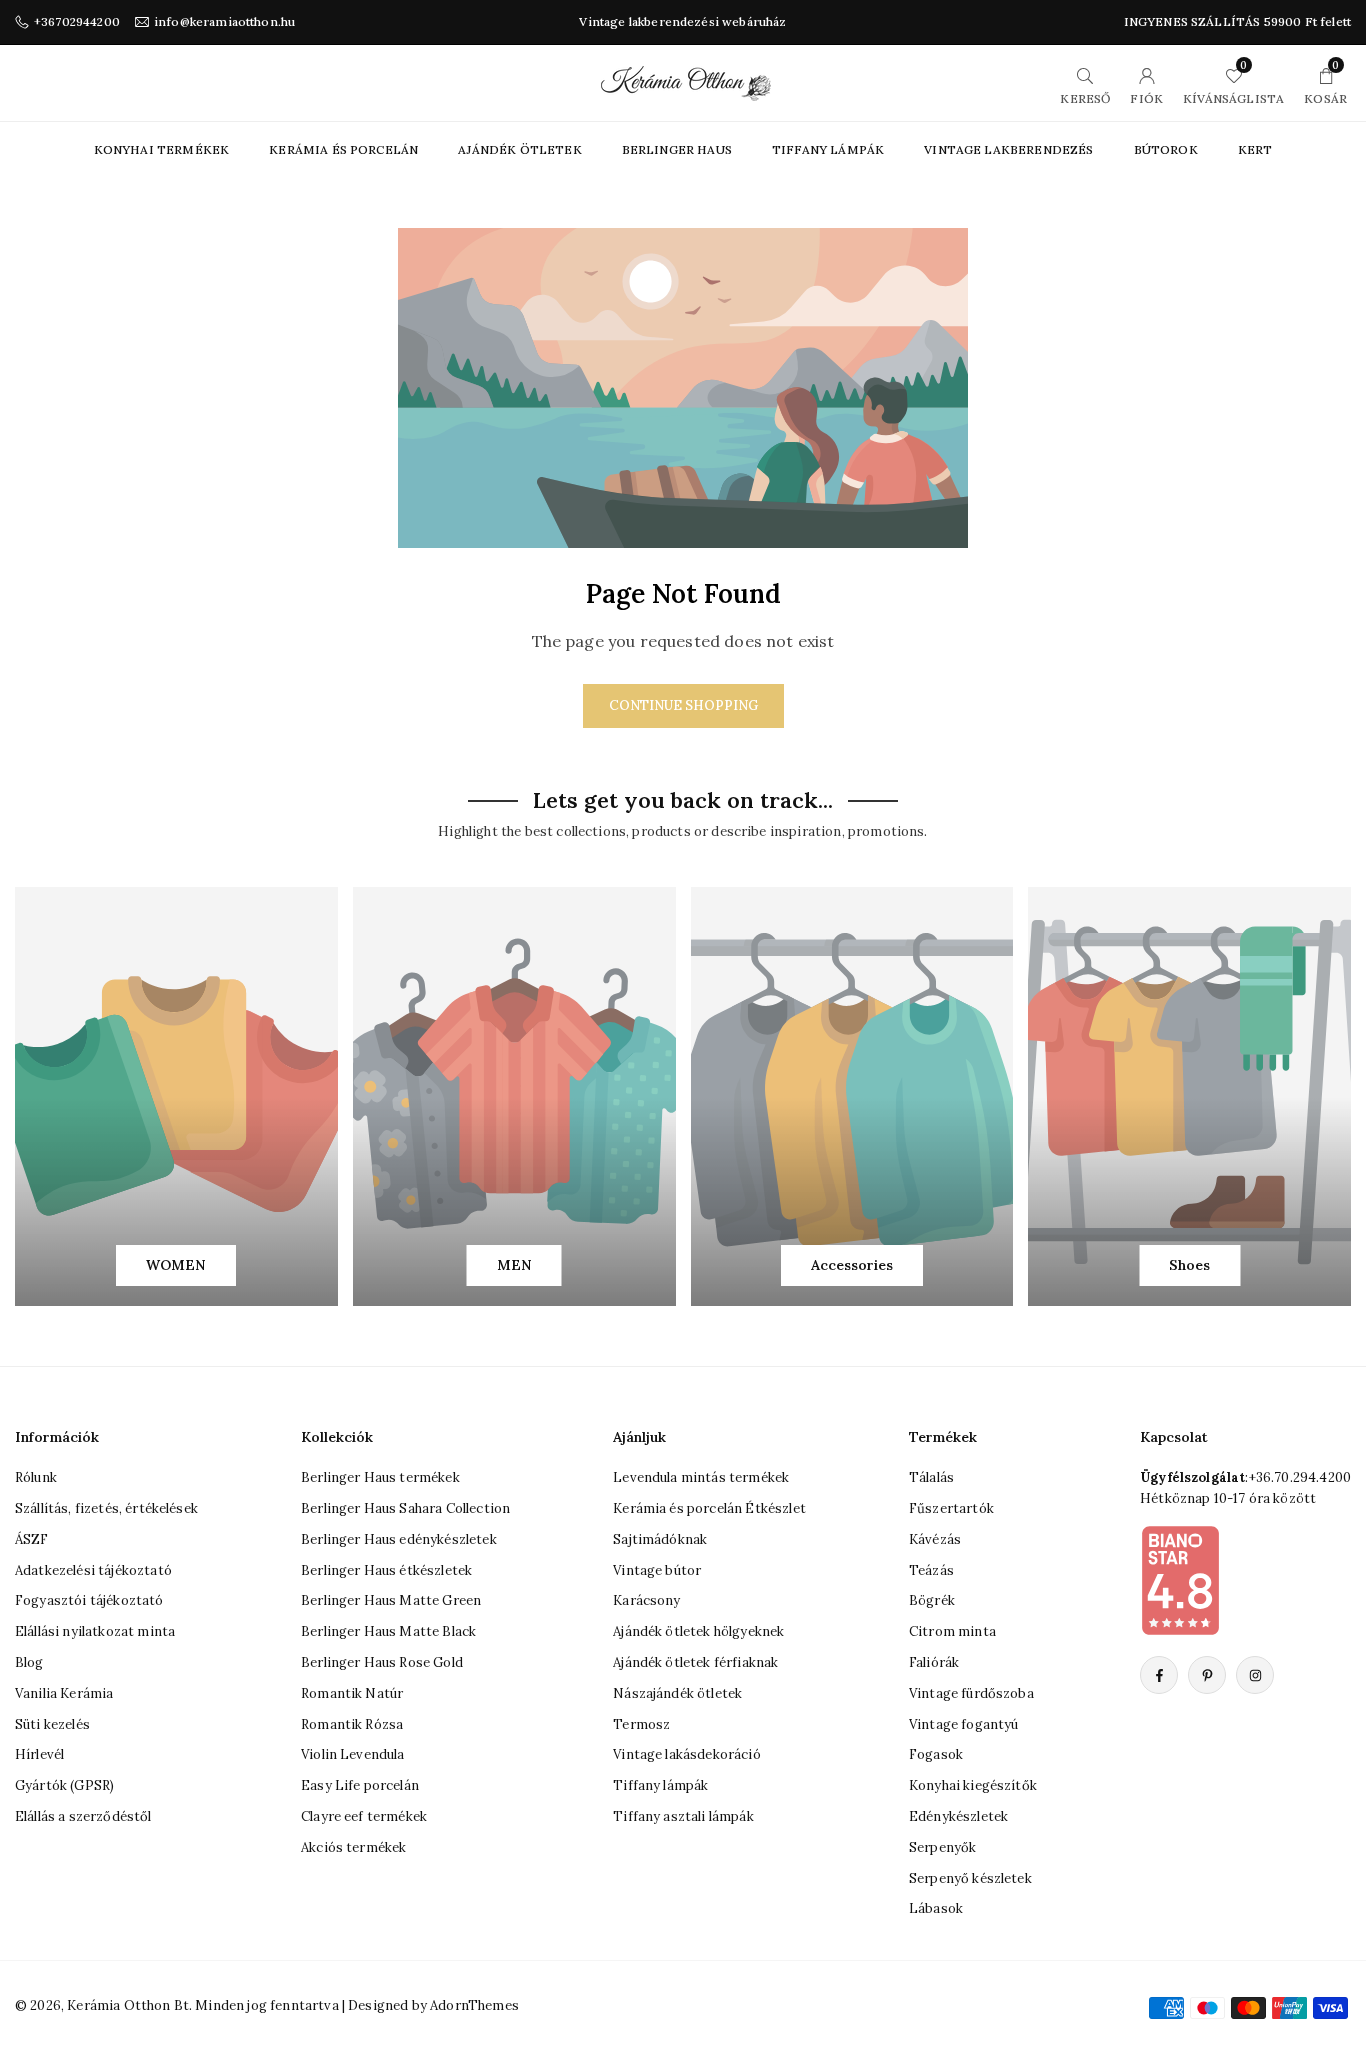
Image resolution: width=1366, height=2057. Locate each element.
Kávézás (935, 1539)
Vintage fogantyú (964, 1724)
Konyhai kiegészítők (973, 1785)
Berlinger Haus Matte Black (388, 1631)
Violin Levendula (353, 1754)
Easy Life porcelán (360, 1785)
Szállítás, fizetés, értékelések (106, 1508)
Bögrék (932, 1600)
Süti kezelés (52, 1724)
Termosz (641, 1724)
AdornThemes (474, 2005)
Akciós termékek (353, 1847)
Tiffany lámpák (660, 1785)
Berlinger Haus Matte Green (391, 1600)
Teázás (931, 1570)
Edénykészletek (958, 1816)
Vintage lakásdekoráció (687, 1754)
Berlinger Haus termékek (380, 1477)
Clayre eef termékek (364, 1816)
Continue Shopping (683, 705)
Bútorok (1166, 149)
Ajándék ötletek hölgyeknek (698, 1631)
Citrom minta (952, 1631)
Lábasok (936, 1908)
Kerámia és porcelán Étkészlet (709, 1508)
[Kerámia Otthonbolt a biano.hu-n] (1180, 1580)
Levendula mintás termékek (701, 1477)
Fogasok (936, 1754)
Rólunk (36, 1477)
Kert (1255, 149)
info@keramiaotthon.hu (224, 22)
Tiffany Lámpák (828, 149)
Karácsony (646, 1600)
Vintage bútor (657, 1570)
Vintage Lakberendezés (1008, 149)
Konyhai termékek (162, 149)
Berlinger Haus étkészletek (386, 1570)
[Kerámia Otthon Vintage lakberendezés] (686, 81)
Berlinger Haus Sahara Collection (405, 1508)
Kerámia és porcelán (343, 149)
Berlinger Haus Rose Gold (382, 1662)
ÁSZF (32, 1539)
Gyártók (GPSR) (64, 1785)
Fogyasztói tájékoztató (89, 1600)
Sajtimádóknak (660, 1539)
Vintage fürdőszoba (971, 1693)
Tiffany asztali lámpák (683, 1816)
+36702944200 (77, 22)
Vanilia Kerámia (64, 1693)
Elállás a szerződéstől (83, 1816)
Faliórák (934, 1662)
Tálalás (931, 1477)
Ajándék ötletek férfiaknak (695, 1662)
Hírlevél (39, 1754)
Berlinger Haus (677, 149)
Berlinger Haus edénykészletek (399, 1539)
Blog (29, 1662)
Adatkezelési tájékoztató (93, 1570)
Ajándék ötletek (519, 149)
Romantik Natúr (352, 1693)
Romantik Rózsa (352, 1724)
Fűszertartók (951, 1508)
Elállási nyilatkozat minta (95, 1631)
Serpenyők (942, 1847)
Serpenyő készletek (970, 1878)
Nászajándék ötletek (677, 1693)
